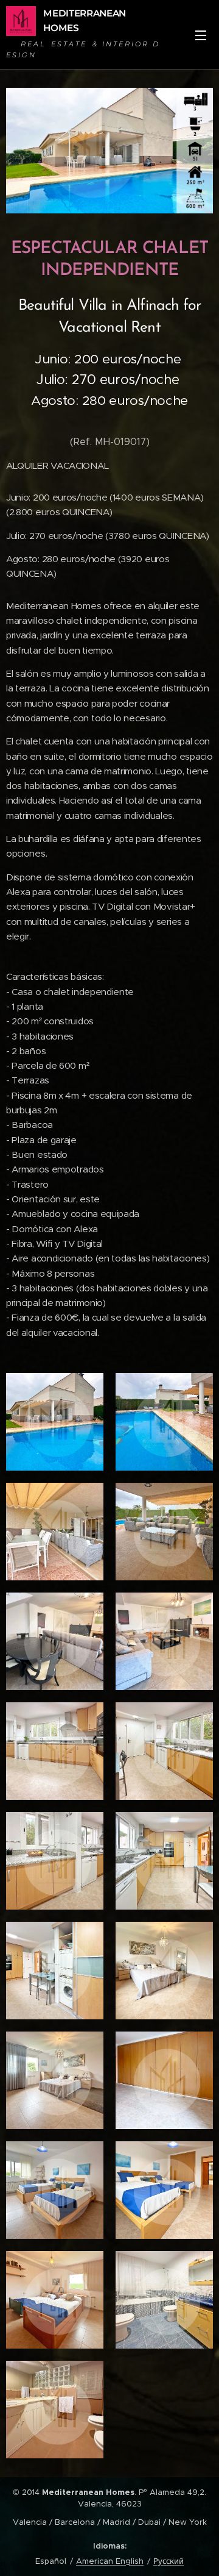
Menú (201, 35)
